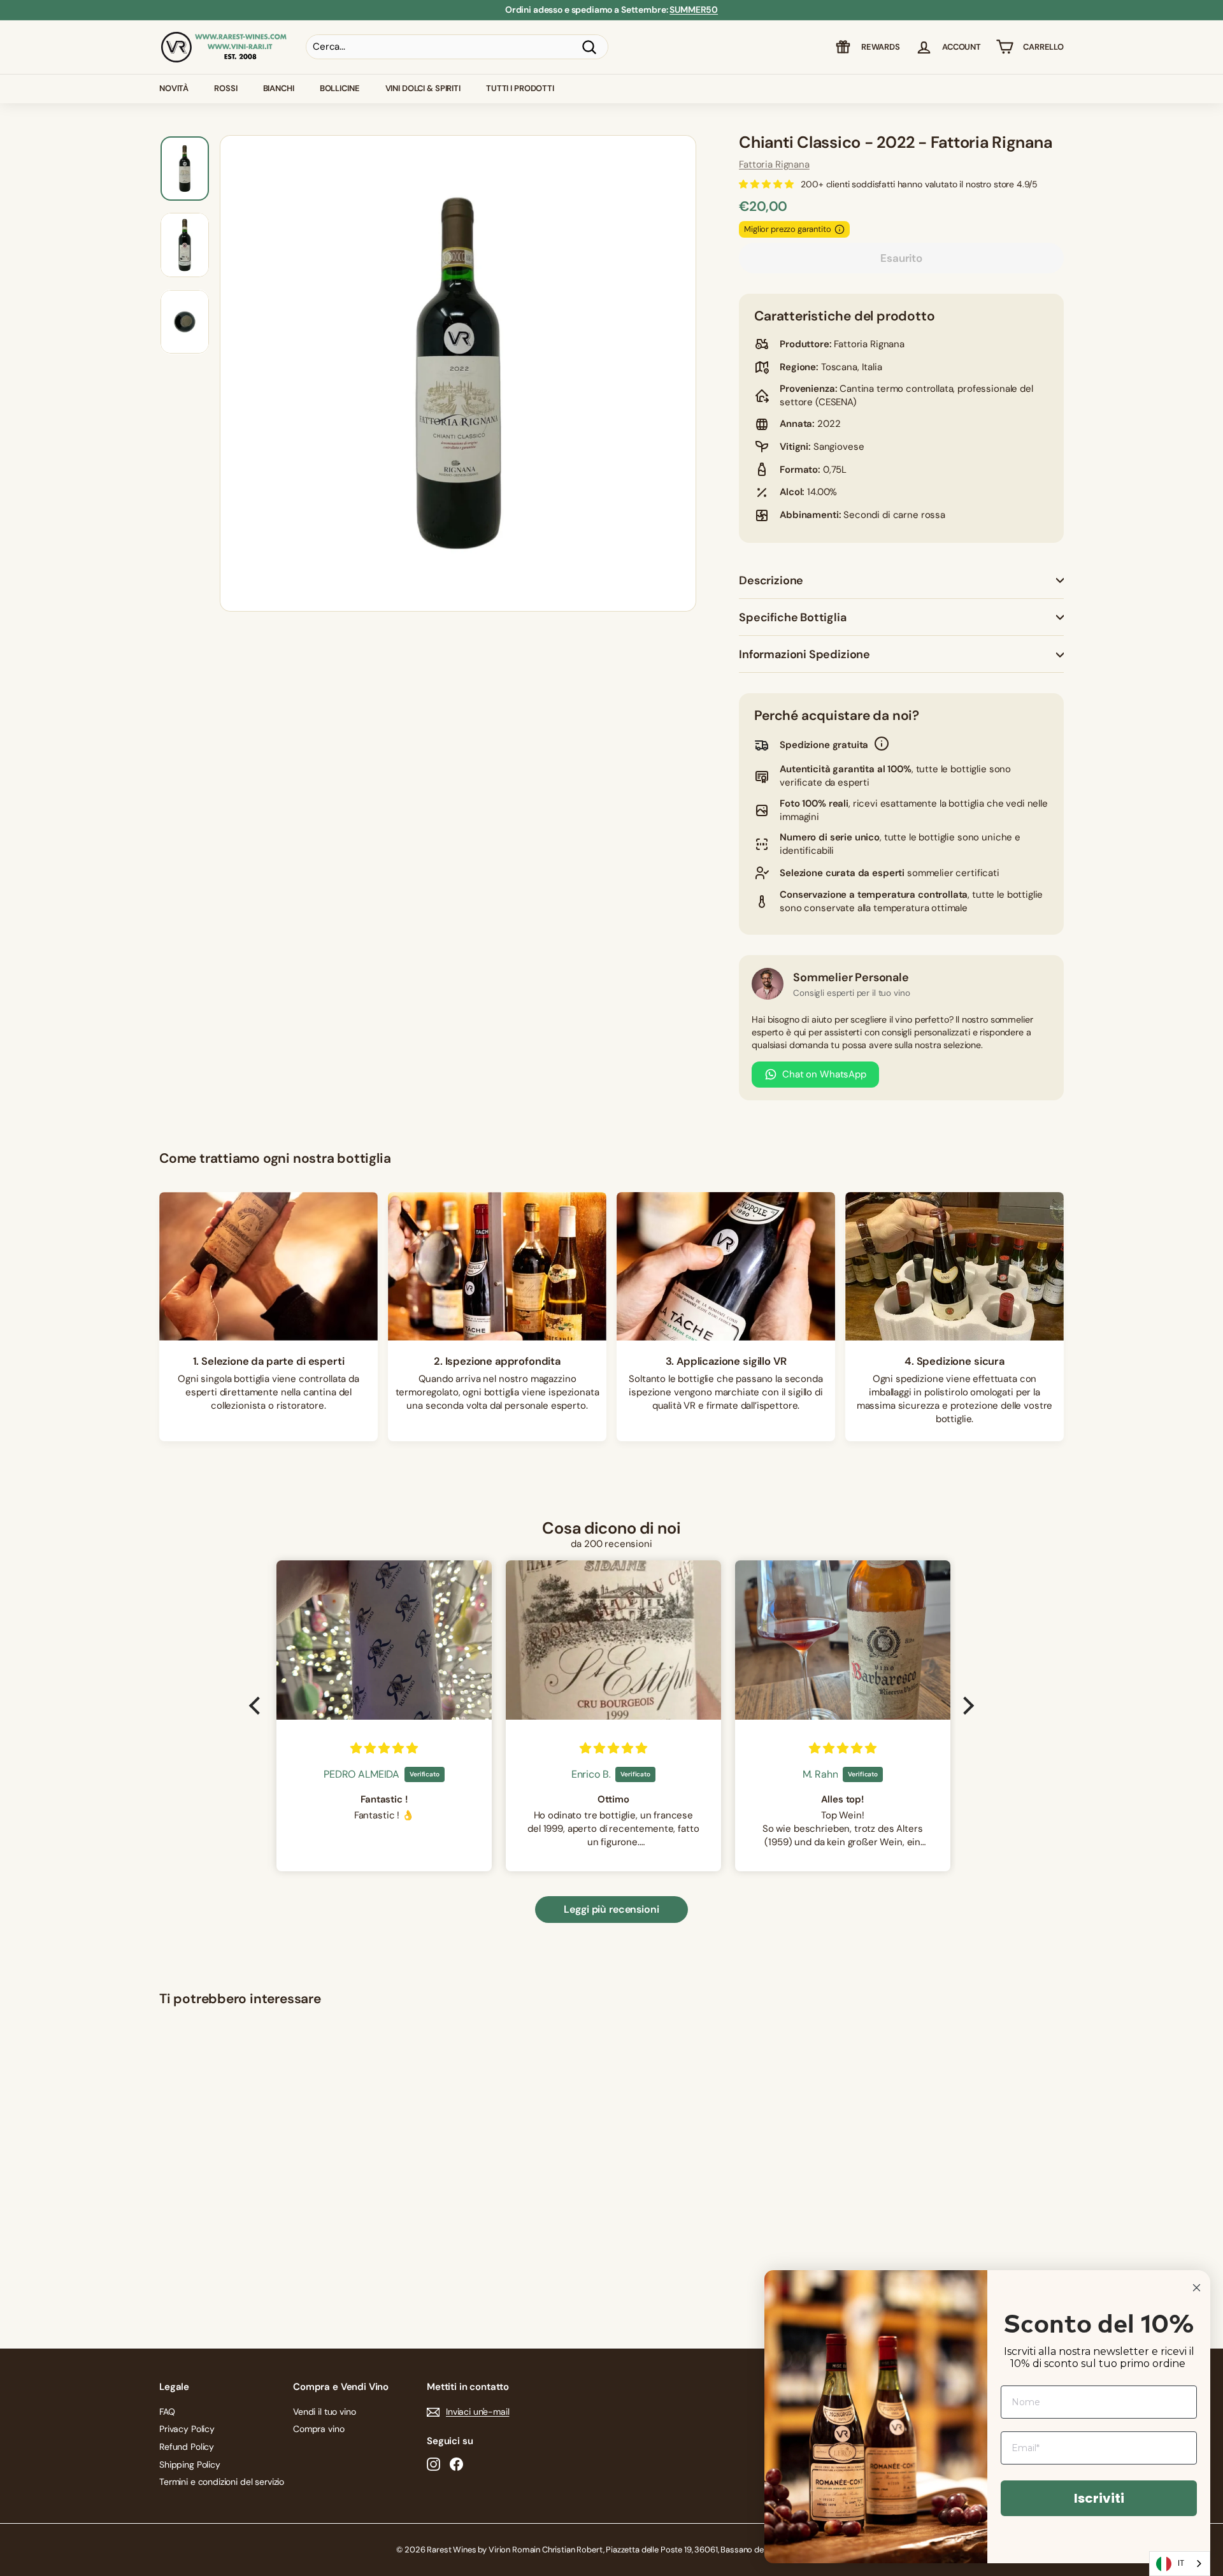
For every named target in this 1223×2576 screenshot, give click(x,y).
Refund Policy (187, 2447)
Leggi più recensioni (611, 1909)
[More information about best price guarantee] (840, 229)
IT (1181, 2563)
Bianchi (279, 88)
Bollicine (340, 88)
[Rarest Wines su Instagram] (433, 2464)
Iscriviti (1099, 2498)
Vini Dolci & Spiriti (423, 88)
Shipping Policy (190, 2464)
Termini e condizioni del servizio (222, 2482)
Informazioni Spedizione (805, 654)
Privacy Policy (187, 2429)
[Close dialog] (1197, 2288)
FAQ (167, 2412)
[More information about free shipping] (882, 745)
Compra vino (318, 2429)
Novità (174, 88)
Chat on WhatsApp (824, 1074)
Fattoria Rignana (774, 164)
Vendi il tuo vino (324, 2412)
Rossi (225, 88)
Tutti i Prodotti (520, 88)
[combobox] (1180, 2564)
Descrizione (771, 580)
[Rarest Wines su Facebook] (456, 2464)
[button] (258, 1706)
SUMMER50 (694, 10)
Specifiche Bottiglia (792, 617)
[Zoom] (458, 373)
